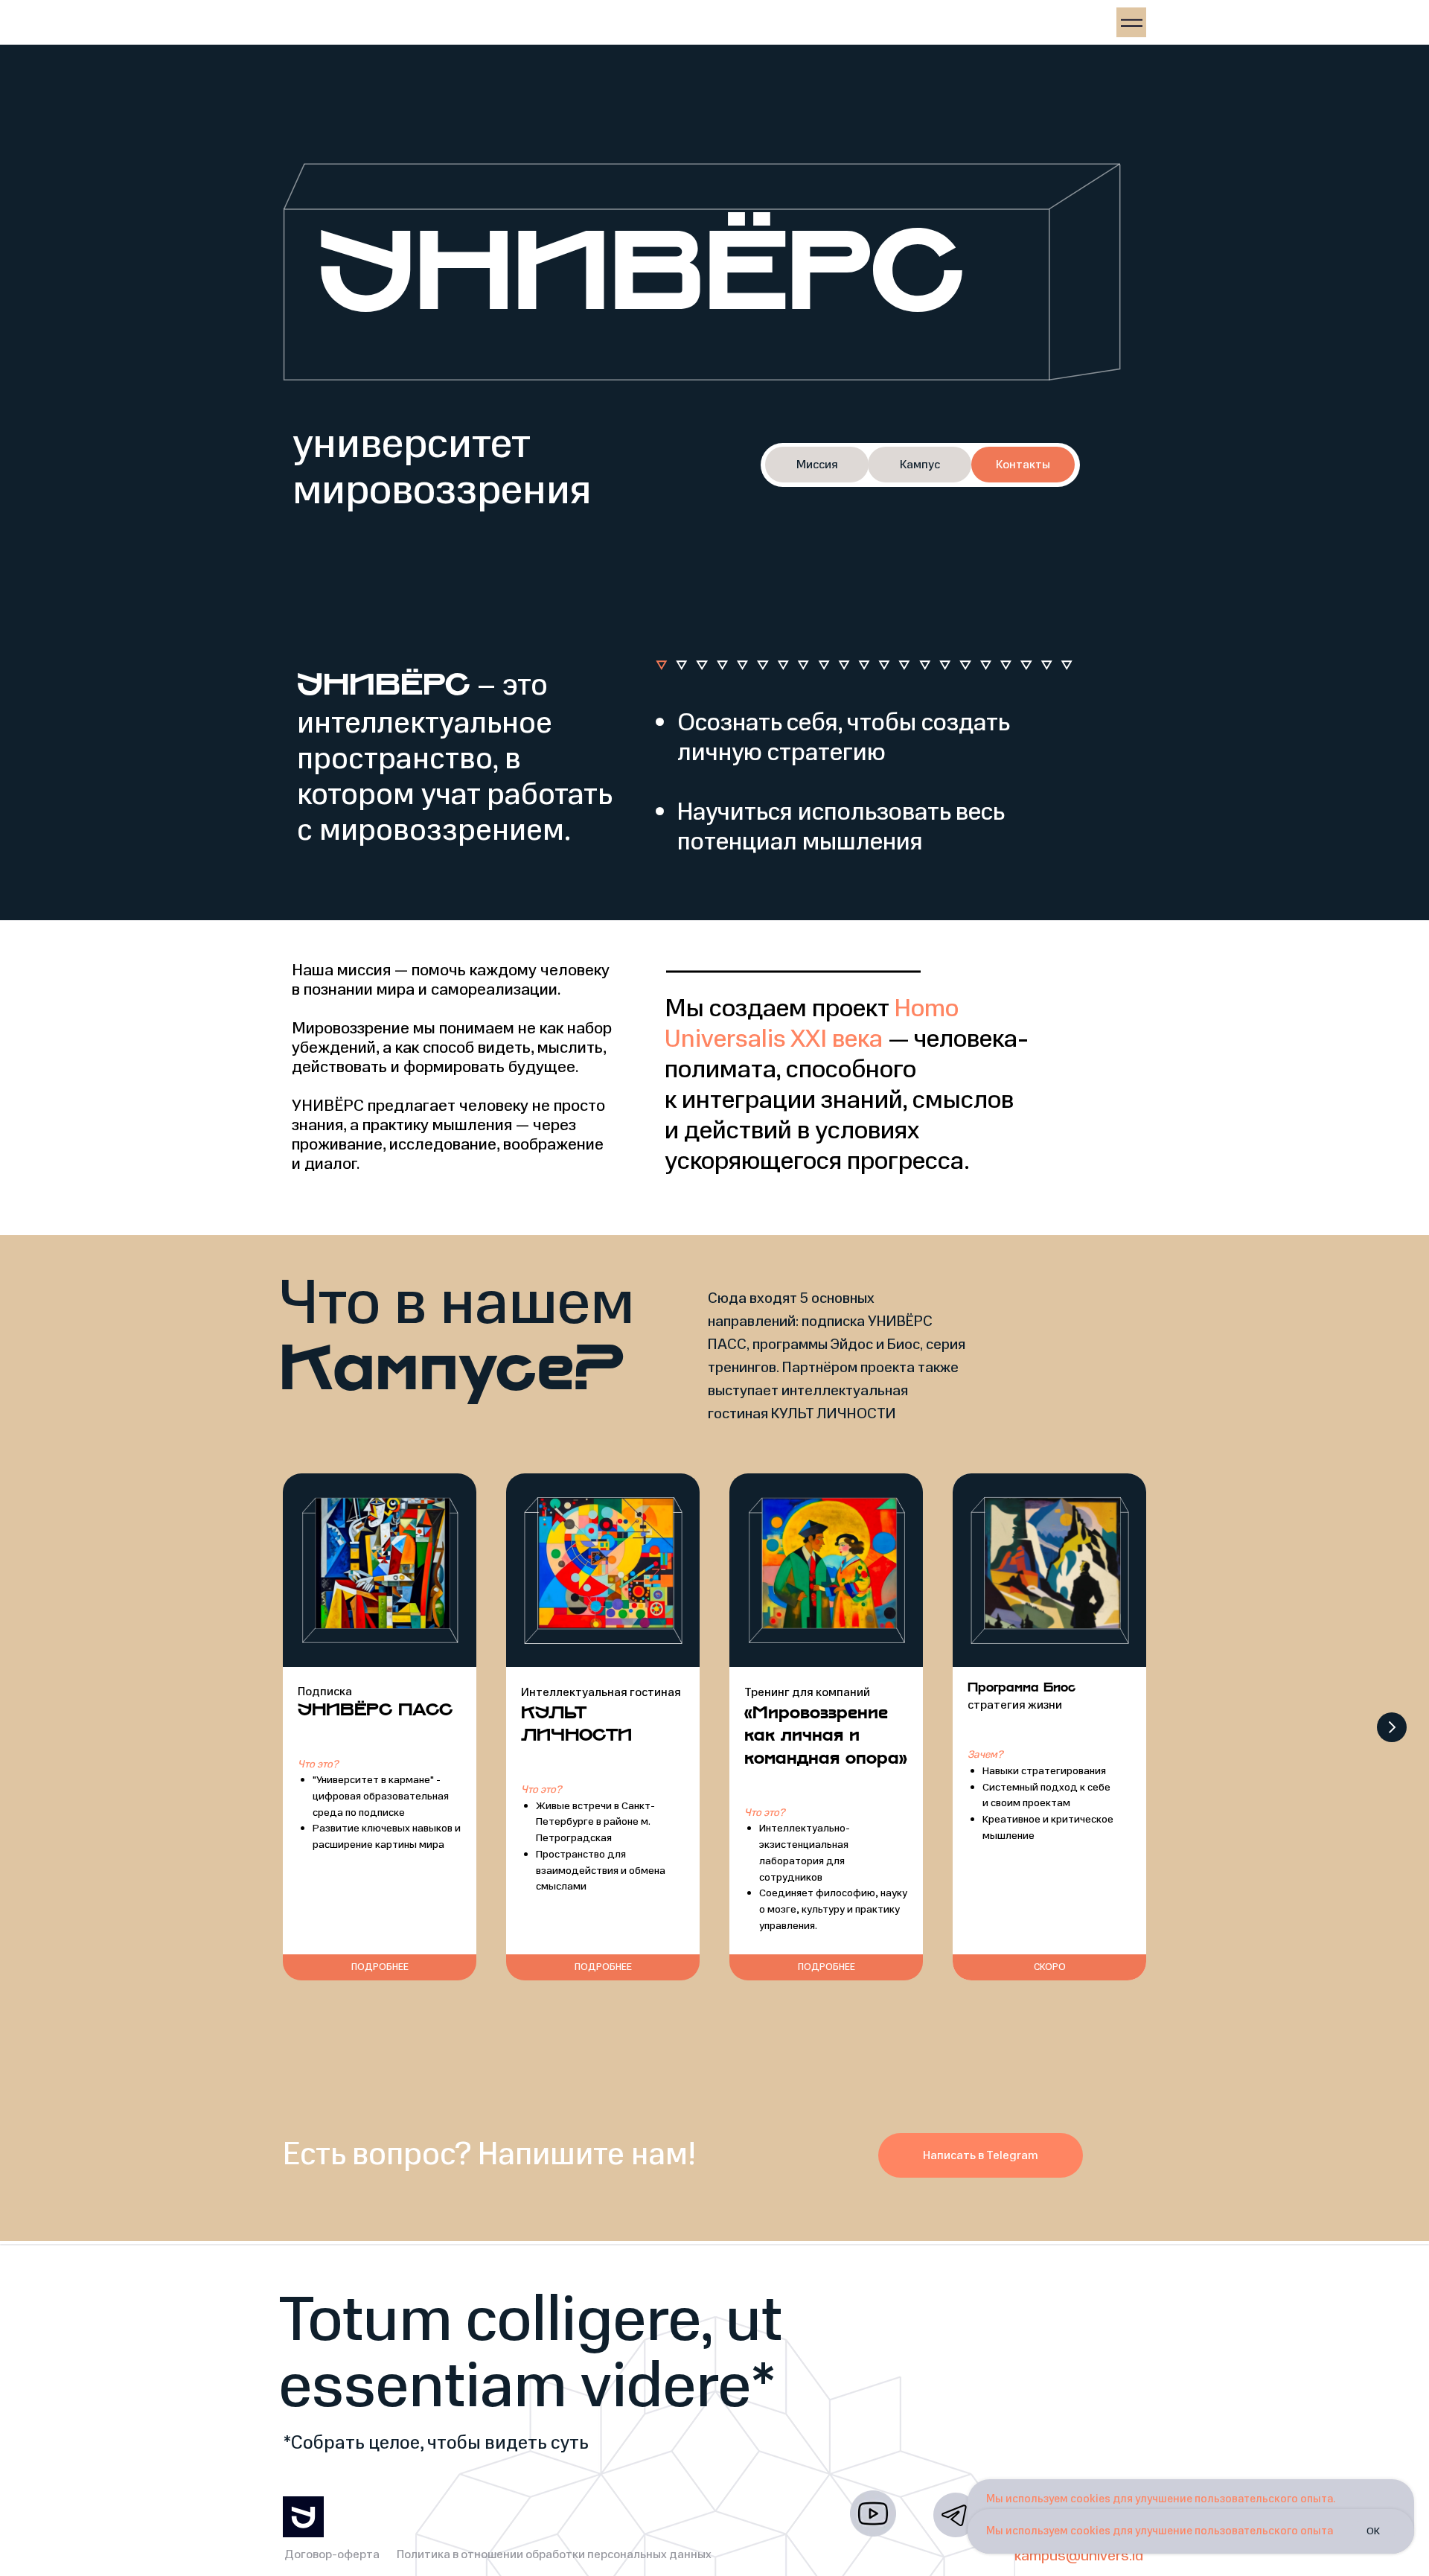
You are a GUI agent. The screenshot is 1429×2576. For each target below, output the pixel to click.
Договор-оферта (332, 2554)
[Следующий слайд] (1392, 1727)
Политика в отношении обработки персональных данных (554, 2554)
